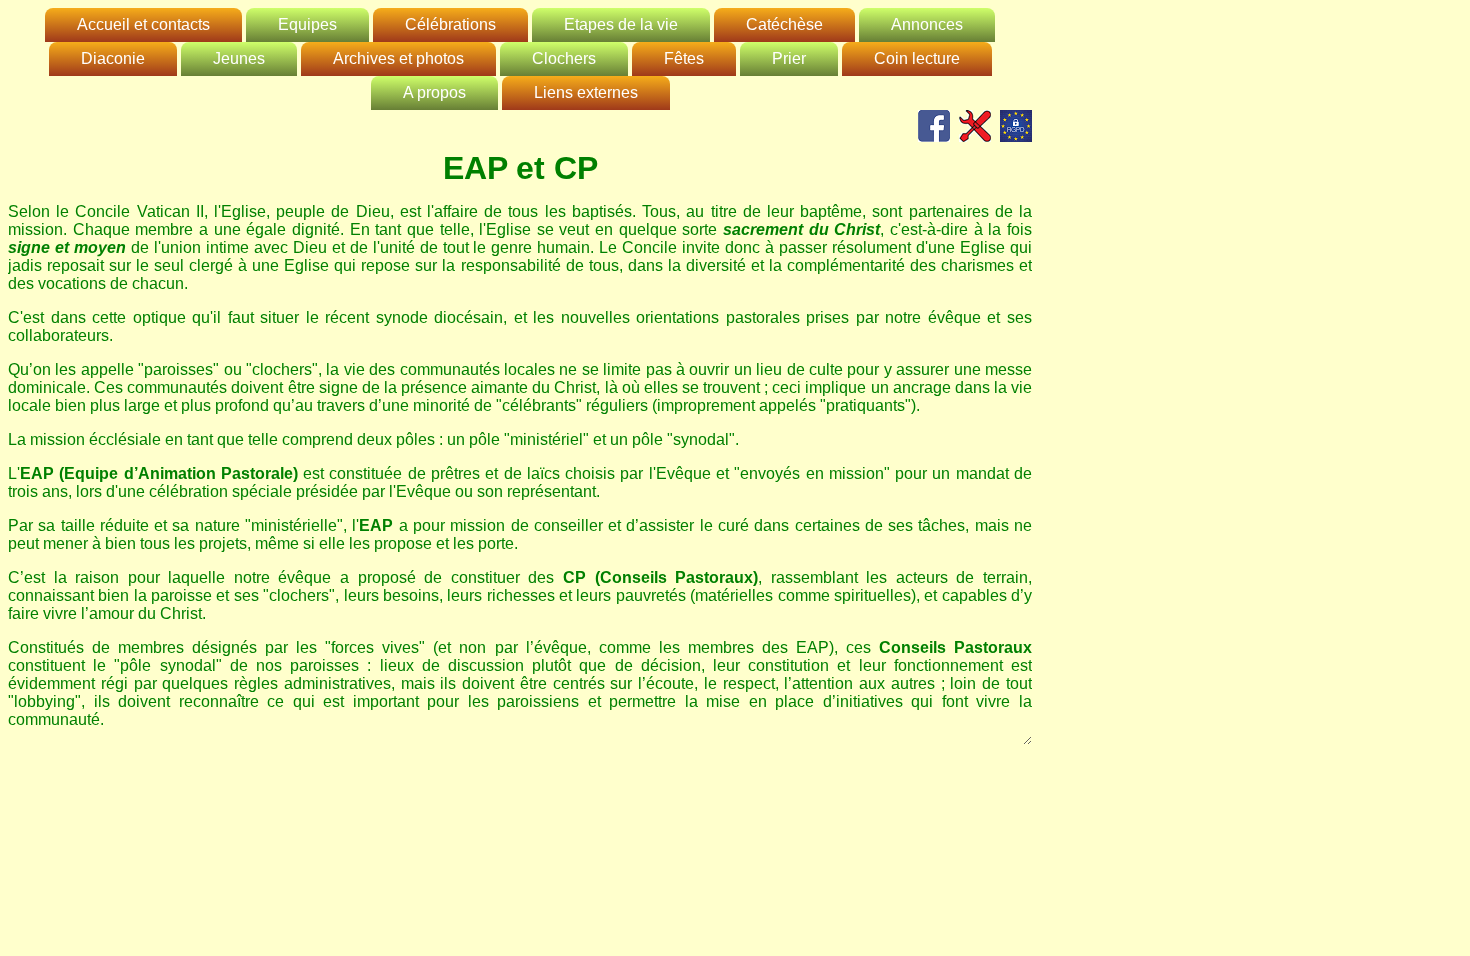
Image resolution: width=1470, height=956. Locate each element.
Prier (789, 58)
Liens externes (586, 92)
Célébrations (450, 24)
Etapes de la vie (621, 24)
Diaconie (113, 58)
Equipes (307, 24)
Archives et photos (398, 58)
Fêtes (684, 58)
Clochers (564, 58)
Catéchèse (784, 24)
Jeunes (239, 58)
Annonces (927, 24)
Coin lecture (917, 58)
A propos (434, 92)
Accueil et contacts (143, 24)
